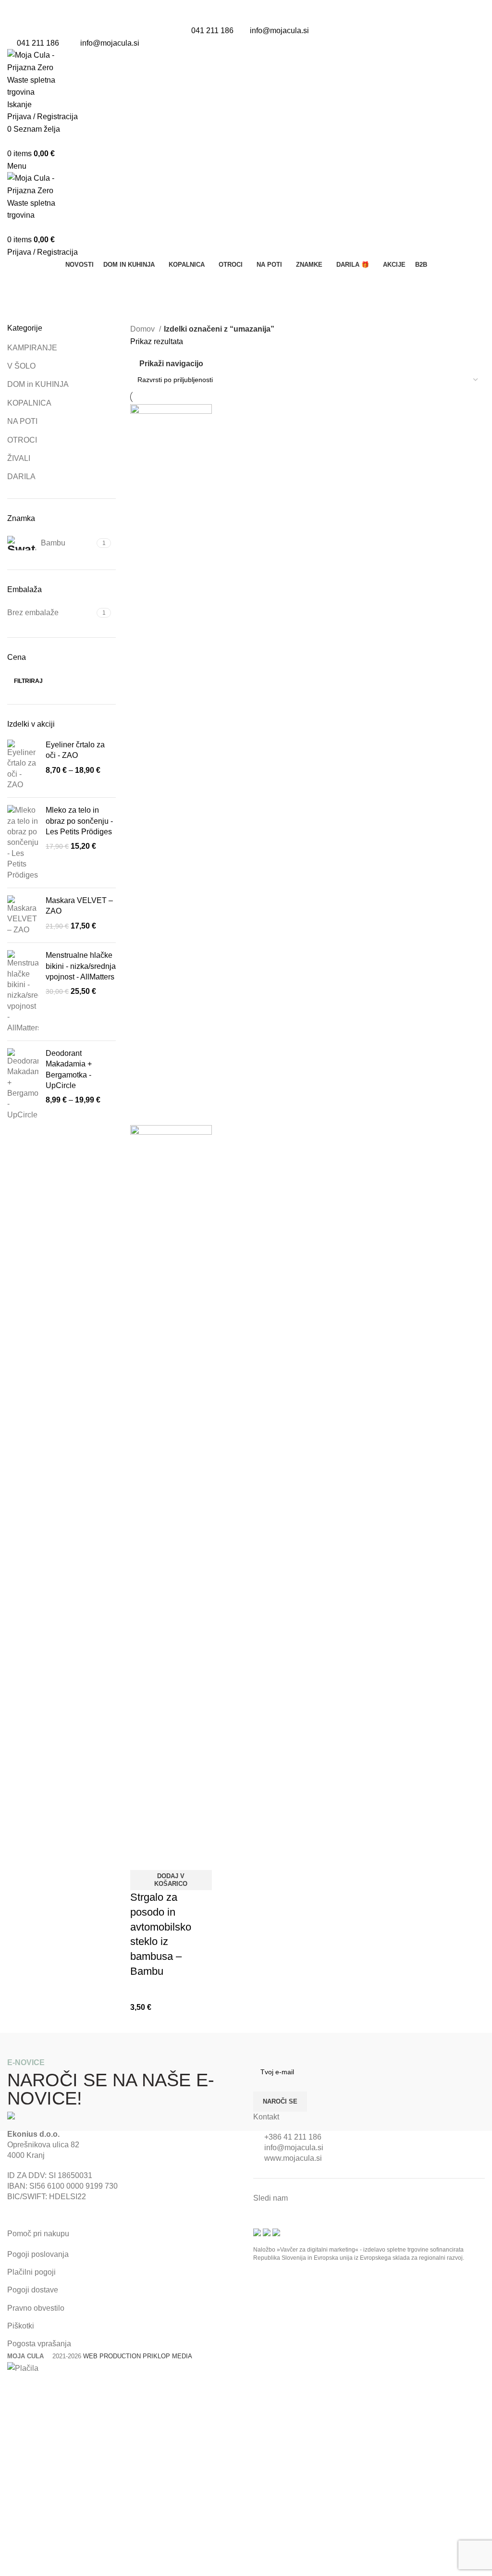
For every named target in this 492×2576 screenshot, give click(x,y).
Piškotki (21, 2326)
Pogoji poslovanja (38, 2254)
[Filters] (12, 2387)
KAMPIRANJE (32, 348)
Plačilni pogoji (31, 2272)
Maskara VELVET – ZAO (79, 906)
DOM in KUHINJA (38, 384)
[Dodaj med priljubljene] (168, 1858)
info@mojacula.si (279, 31)
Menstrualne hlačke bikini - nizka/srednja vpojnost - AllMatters (81, 966)
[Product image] (171, 1485)
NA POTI (22, 421)
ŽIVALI (19, 458)
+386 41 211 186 (293, 2137)
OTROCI (22, 440)
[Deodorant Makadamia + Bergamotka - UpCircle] (23, 1084)
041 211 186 (212, 31)
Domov (143, 329)
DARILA (21, 477)
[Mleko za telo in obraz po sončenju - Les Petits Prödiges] (23, 843)
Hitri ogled (142, 1858)
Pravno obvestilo (36, 2308)
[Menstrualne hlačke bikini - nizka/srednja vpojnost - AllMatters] (23, 992)
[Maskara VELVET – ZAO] (23, 915)
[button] (171, 1880)
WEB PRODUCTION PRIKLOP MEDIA (138, 2356)
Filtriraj (28, 681)
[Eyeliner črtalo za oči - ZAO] (23, 765)
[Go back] (19, 283)
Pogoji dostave (33, 2290)
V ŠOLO (21, 366)
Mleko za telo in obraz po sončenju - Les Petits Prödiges (79, 821)
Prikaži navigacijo (171, 364)
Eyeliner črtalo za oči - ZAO (75, 750)
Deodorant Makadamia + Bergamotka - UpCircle (69, 1069)
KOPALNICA (29, 403)
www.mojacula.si (293, 2158)
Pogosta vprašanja (39, 2344)
